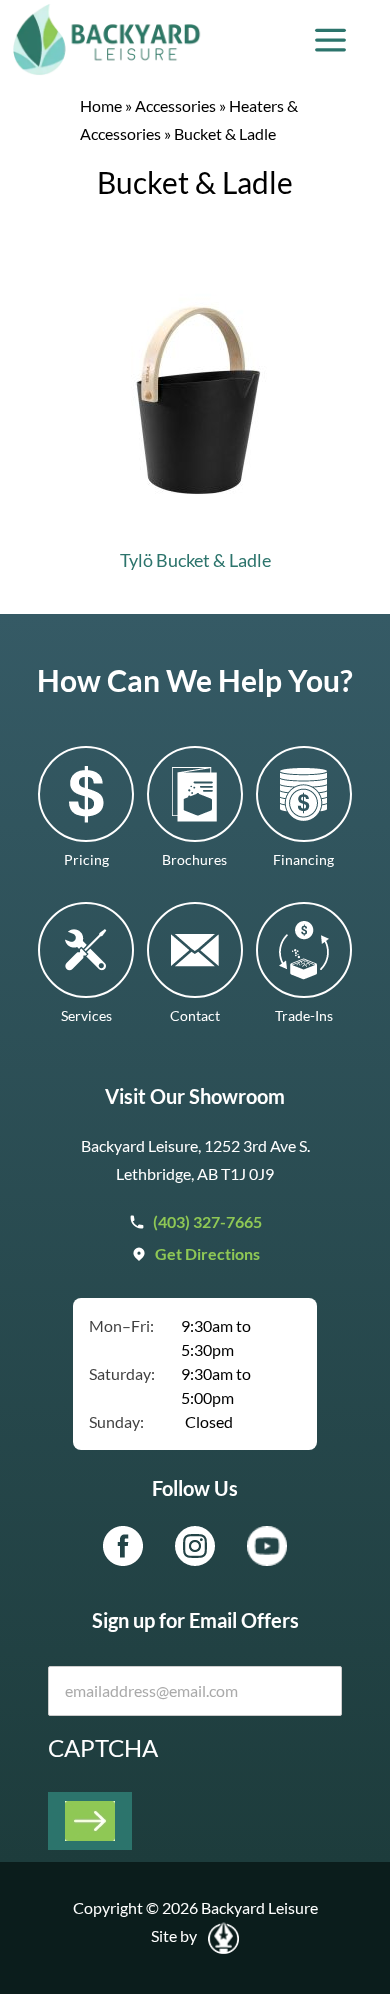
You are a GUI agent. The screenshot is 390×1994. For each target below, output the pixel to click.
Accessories (175, 105)
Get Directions (207, 1253)
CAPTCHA (103, 1747)
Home (101, 105)
